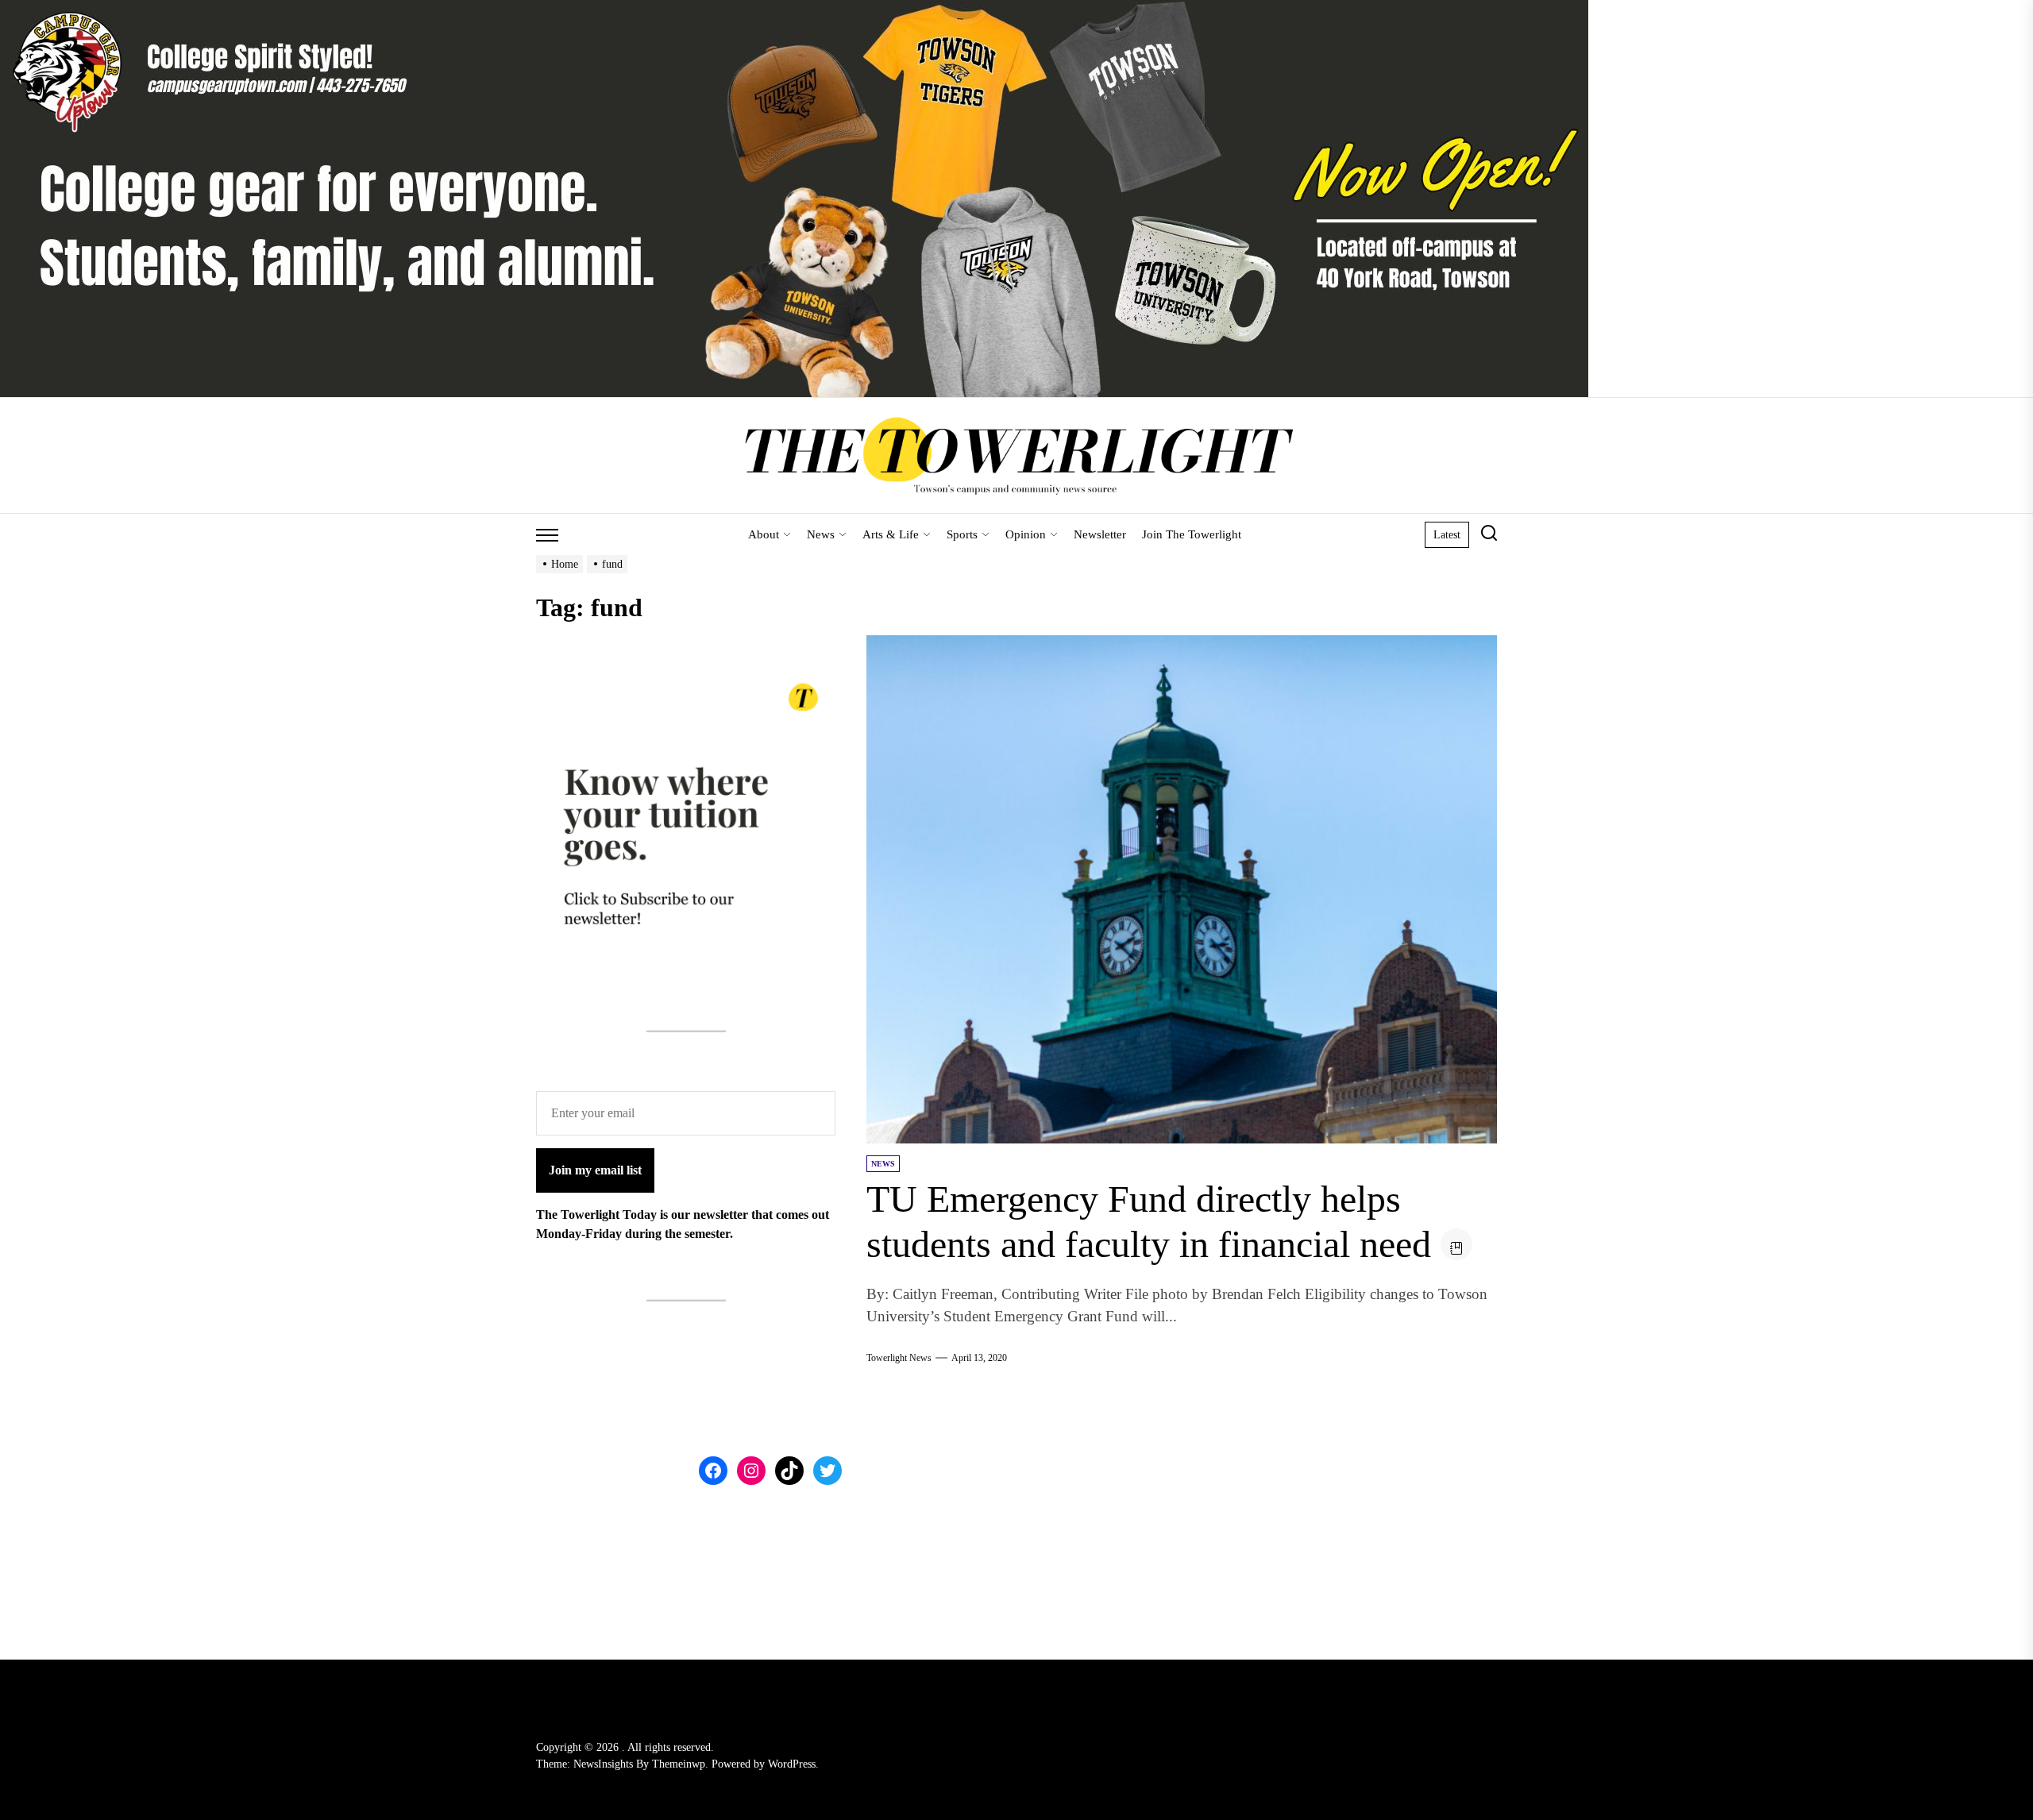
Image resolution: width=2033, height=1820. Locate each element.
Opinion (1026, 534)
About (764, 534)
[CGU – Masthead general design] (794, 9)
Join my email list (595, 1170)
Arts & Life (891, 534)
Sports (962, 534)
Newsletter (1100, 534)
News (821, 534)
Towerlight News (899, 1358)
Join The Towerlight (1192, 534)
